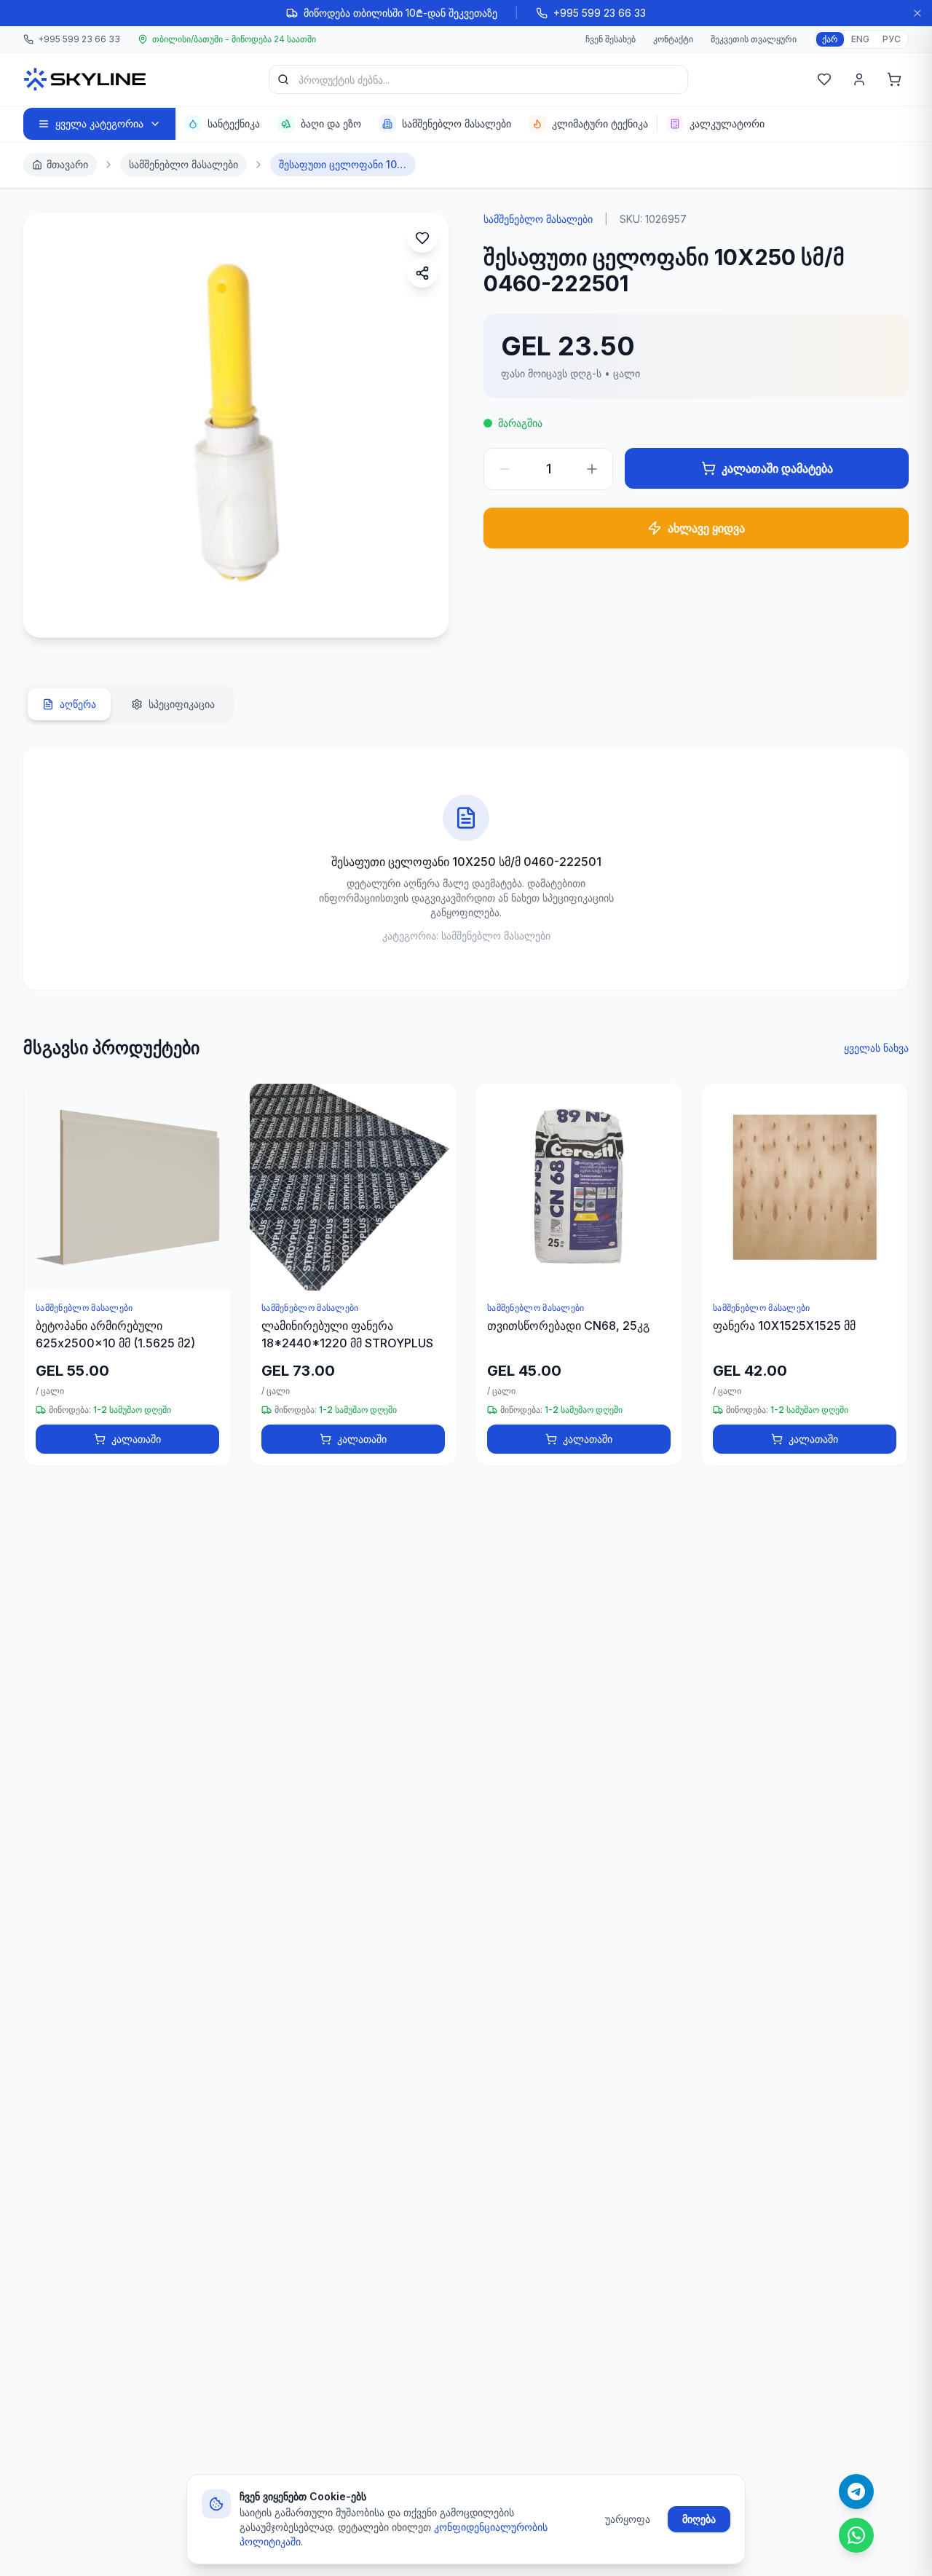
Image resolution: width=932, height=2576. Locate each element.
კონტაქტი (673, 39)
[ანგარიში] (859, 79)
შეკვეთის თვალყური (754, 39)
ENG (860, 39)
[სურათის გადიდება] (50, 611)
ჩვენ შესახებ (611, 39)
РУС (892, 39)
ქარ (830, 39)
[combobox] (478, 79)
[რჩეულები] (824, 79)
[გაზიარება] (422, 273)
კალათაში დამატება (777, 468)
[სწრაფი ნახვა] (213, 1142)
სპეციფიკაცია (182, 704)
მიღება (699, 2519)
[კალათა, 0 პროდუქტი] (894, 79)
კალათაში (136, 1439)
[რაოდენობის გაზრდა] (592, 469)
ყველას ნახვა (876, 1048)
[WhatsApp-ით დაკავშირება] (856, 2535)
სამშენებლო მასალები (183, 164)
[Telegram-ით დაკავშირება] (856, 2492)
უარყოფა (628, 2519)
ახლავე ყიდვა (706, 528)
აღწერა (78, 704)
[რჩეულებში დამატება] (422, 238)
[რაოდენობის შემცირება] (505, 469)
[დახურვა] (917, 13)
